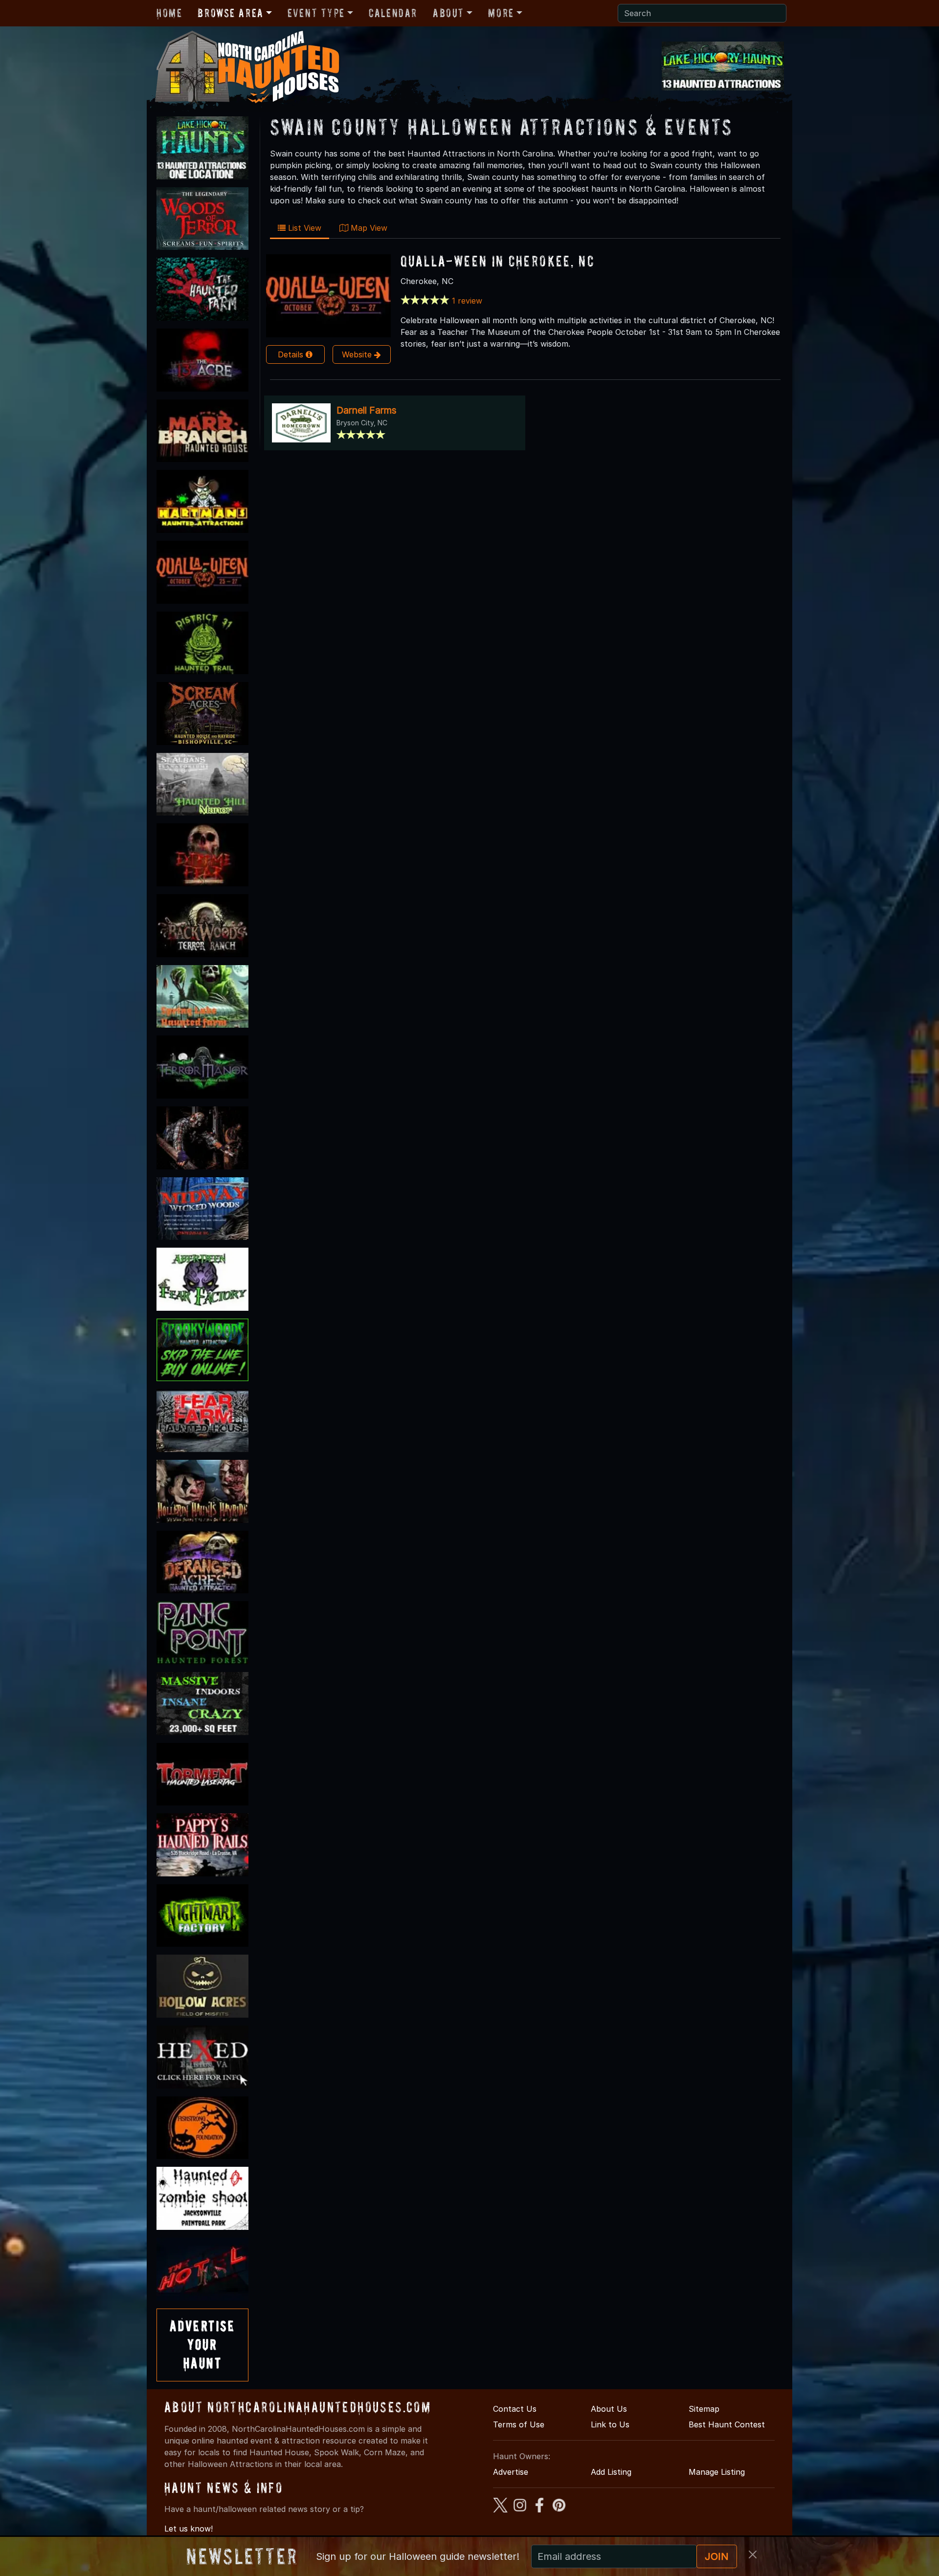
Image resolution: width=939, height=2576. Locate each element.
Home (169, 13)
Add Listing (611, 2472)
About (448, 13)
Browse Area (230, 13)
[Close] (753, 2554)
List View (303, 228)
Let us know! (189, 2529)
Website (358, 354)
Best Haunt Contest (727, 2424)
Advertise (511, 2472)
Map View (368, 228)
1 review (467, 301)
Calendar (393, 13)
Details (292, 354)
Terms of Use (519, 2424)
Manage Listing (717, 2472)
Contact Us (515, 2409)
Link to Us (610, 2424)
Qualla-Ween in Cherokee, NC (497, 261)
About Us (609, 2409)
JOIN (717, 2556)
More (501, 13)
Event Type (316, 13)
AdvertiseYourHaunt (202, 2345)
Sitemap (704, 2409)
